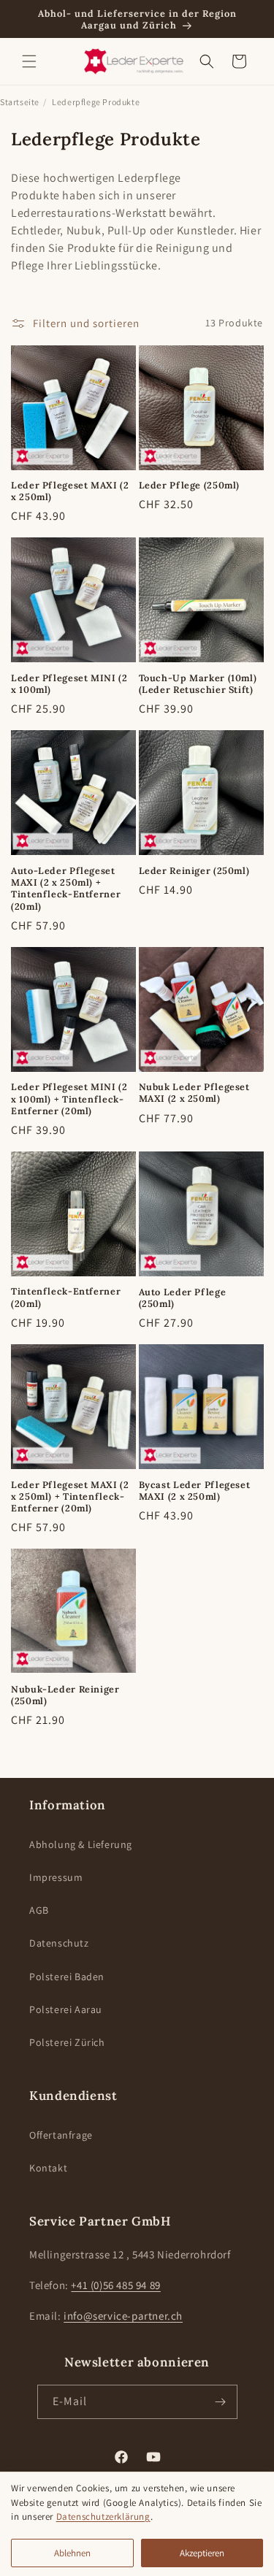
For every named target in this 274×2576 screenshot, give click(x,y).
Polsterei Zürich (67, 2042)
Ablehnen (72, 2553)
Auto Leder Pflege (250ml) (183, 1297)
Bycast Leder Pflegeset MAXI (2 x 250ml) (195, 1490)
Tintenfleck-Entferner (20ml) (66, 1297)
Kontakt (48, 2168)
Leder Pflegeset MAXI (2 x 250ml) (70, 491)
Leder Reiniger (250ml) (194, 870)
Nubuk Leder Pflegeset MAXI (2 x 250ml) (194, 1092)
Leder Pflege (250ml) (190, 485)
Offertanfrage (61, 2135)
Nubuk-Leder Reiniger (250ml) (65, 1695)
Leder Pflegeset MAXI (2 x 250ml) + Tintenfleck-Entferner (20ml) (70, 1496)
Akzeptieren (202, 2553)
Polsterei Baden (67, 1977)
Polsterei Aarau (66, 2009)
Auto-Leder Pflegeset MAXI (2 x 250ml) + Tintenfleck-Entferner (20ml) (66, 888)
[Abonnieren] (221, 2402)
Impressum (56, 1877)
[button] (29, 61)
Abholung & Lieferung (81, 1844)
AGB (39, 1910)
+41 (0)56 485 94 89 (115, 2285)
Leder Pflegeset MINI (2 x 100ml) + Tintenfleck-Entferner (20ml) (69, 1098)
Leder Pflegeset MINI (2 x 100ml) (69, 683)
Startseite (20, 102)
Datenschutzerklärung (103, 2516)
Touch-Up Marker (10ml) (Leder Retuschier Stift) (198, 683)
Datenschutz (59, 1943)
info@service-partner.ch (123, 2316)
